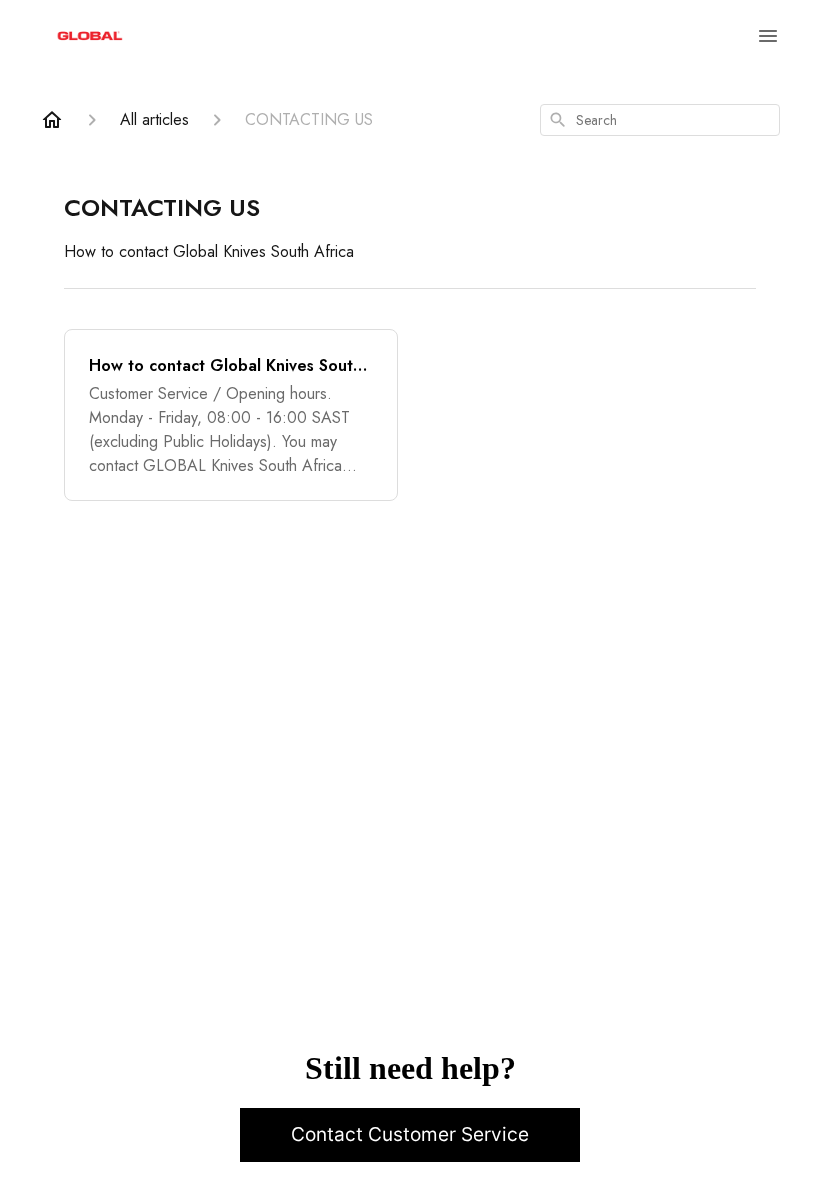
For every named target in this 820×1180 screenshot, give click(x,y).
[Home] (52, 120)
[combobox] (660, 120)
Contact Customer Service (410, 1134)
